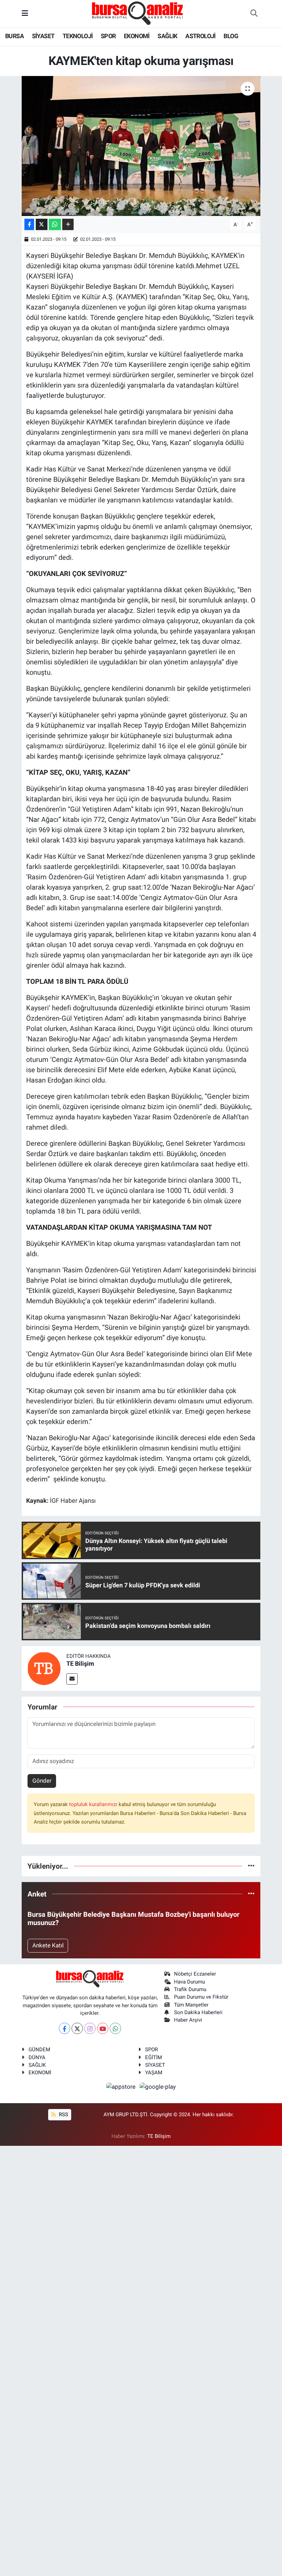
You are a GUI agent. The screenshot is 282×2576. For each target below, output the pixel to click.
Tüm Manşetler (191, 2005)
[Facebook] (64, 2028)
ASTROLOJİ (200, 36)
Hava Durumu (189, 1982)
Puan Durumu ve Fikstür (201, 1997)
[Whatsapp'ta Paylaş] (55, 224)
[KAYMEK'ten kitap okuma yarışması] (141, 146)
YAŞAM (154, 2073)
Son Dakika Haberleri (198, 2012)
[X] (77, 2028)
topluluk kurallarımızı (94, 1804)
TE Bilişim (80, 1664)
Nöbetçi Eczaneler (195, 1974)
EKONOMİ (137, 36)
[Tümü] (251, 1866)
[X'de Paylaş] (42, 224)
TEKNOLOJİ (78, 36)
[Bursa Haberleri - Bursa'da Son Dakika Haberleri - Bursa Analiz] (138, 13)
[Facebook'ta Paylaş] (29, 224)
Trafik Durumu (190, 1989)
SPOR (108, 36)
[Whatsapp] (115, 2028)
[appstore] (122, 2087)
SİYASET (43, 36)
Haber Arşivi (188, 2020)
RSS (63, 2115)
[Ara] (254, 14)
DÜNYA (37, 2057)
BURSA (14, 36)
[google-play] (158, 2087)
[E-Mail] (72, 1679)
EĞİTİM (154, 2057)
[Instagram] (90, 2028)
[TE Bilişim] (44, 1668)
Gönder (42, 1781)
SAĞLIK (167, 36)
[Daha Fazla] (68, 224)
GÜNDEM (39, 2050)
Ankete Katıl (48, 1945)
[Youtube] (103, 2028)
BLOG (231, 36)
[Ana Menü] (25, 13)
